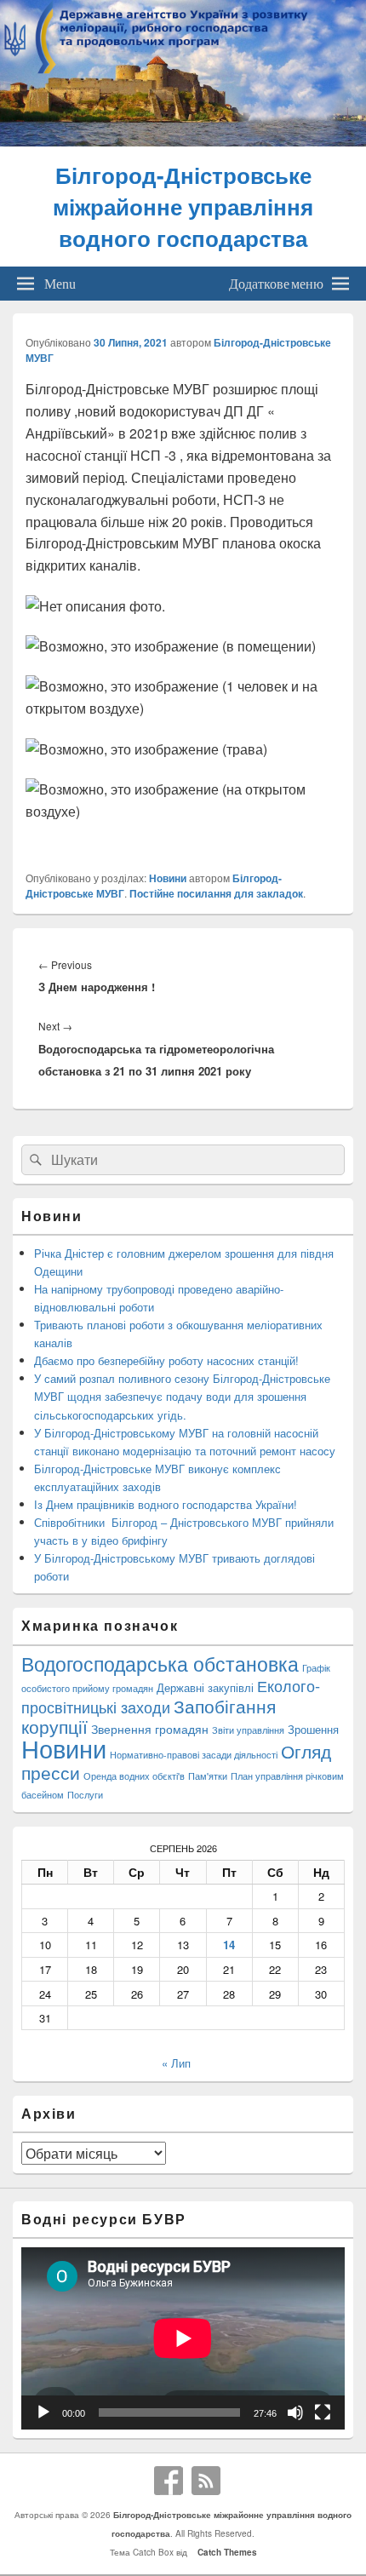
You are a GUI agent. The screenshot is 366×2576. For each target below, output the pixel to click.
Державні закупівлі (205, 1687)
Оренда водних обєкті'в (134, 1776)
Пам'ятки (208, 1776)
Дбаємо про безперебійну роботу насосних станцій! (166, 1360)
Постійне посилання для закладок (216, 893)
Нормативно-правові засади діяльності (194, 1755)
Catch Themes (225, 2552)
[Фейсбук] (169, 2481)
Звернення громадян (150, 1728)
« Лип (176, 2063)
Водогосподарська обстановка (160, 1664)
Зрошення (313, 1729)
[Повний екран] (323, 2412)
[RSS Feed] (206, 2481)
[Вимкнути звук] (295, 2412)
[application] (183, 2338)
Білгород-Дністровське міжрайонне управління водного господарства (183, 207)
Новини (168, 878)
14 (229, 1945)
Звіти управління (248, 1730)
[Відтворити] (43, 2412)
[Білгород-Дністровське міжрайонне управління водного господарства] (183, 141)
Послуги (85, 1795)
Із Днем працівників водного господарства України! (166, 1504)
